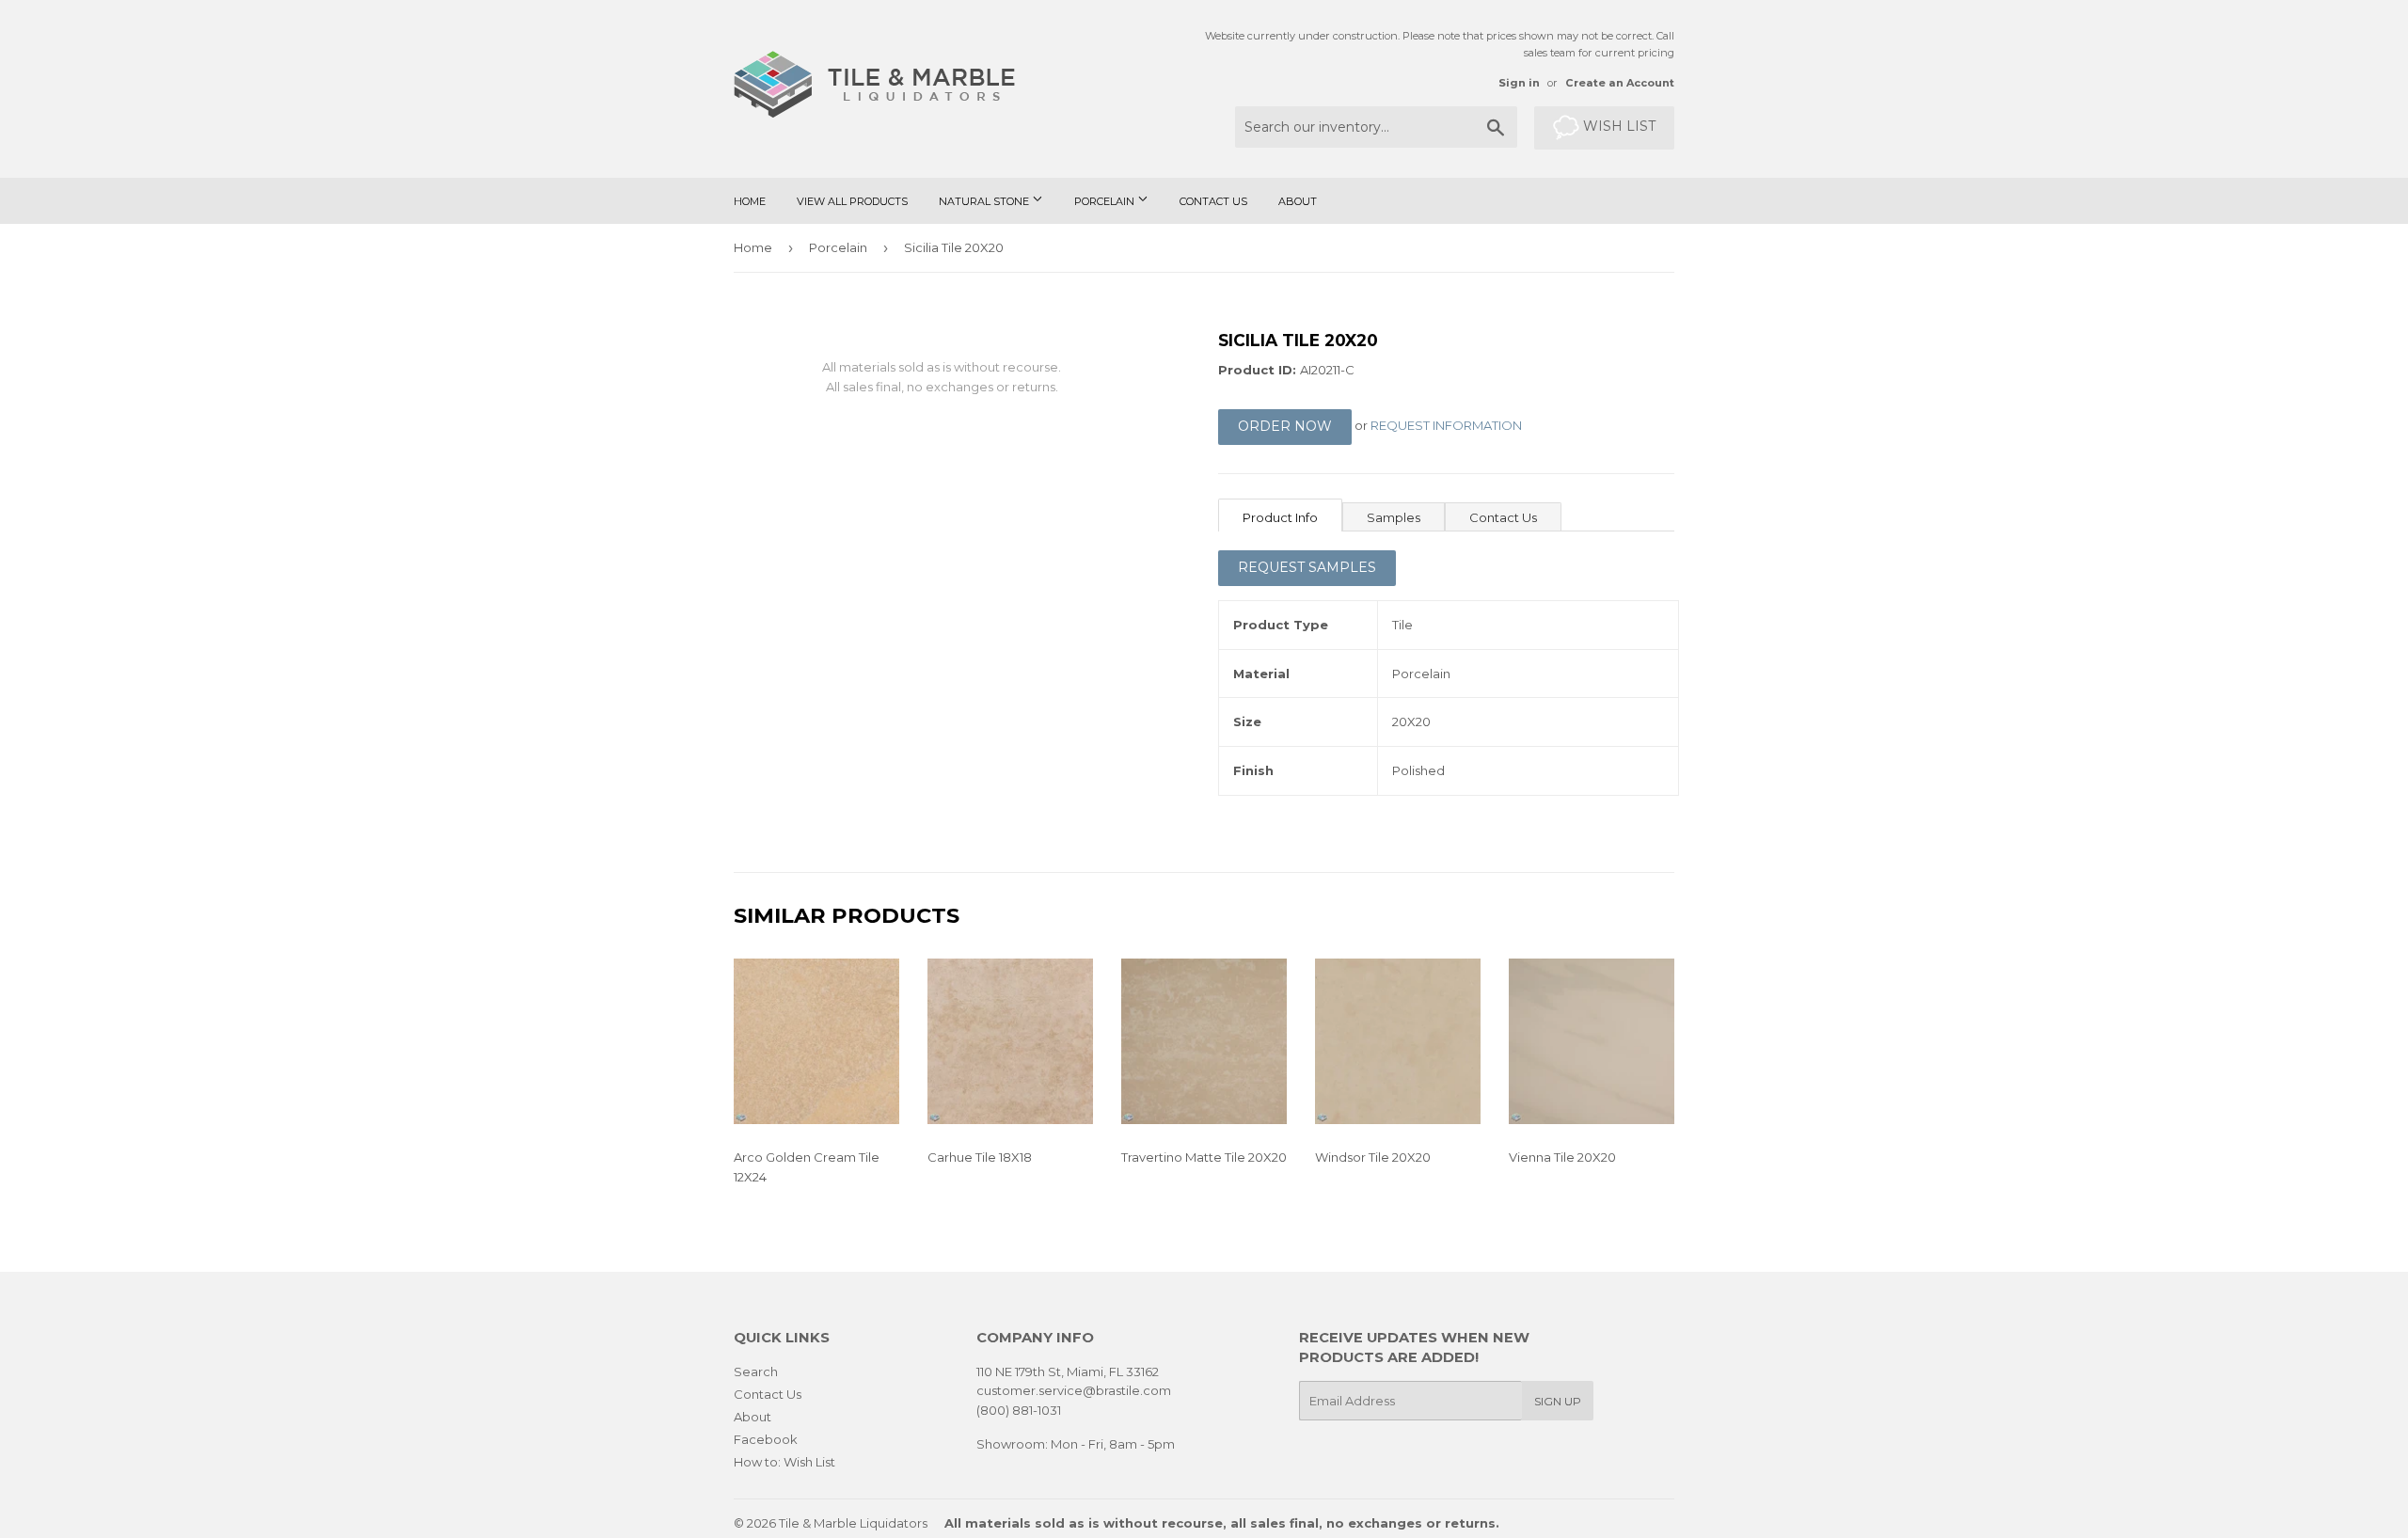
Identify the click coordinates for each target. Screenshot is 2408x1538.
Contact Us (1213, 201)
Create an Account (1620, 83)
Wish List (1617, 126)
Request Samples (1307, 567)
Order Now (1285, 426)
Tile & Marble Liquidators (853, 1523)
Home (750, 201)
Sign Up (1558, 1401)
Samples (1394, 517)
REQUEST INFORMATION (1446, 426)
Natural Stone (985, 201)
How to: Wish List (784, 1462)
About (1298, 201)
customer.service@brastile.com (1074, 1390)
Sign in (1519, 83)
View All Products (852, 201)
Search (756, 1372)
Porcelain (1106, 201)
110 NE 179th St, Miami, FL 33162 (1068, 1372)
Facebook (766, 1439)
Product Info (1280, 517)
